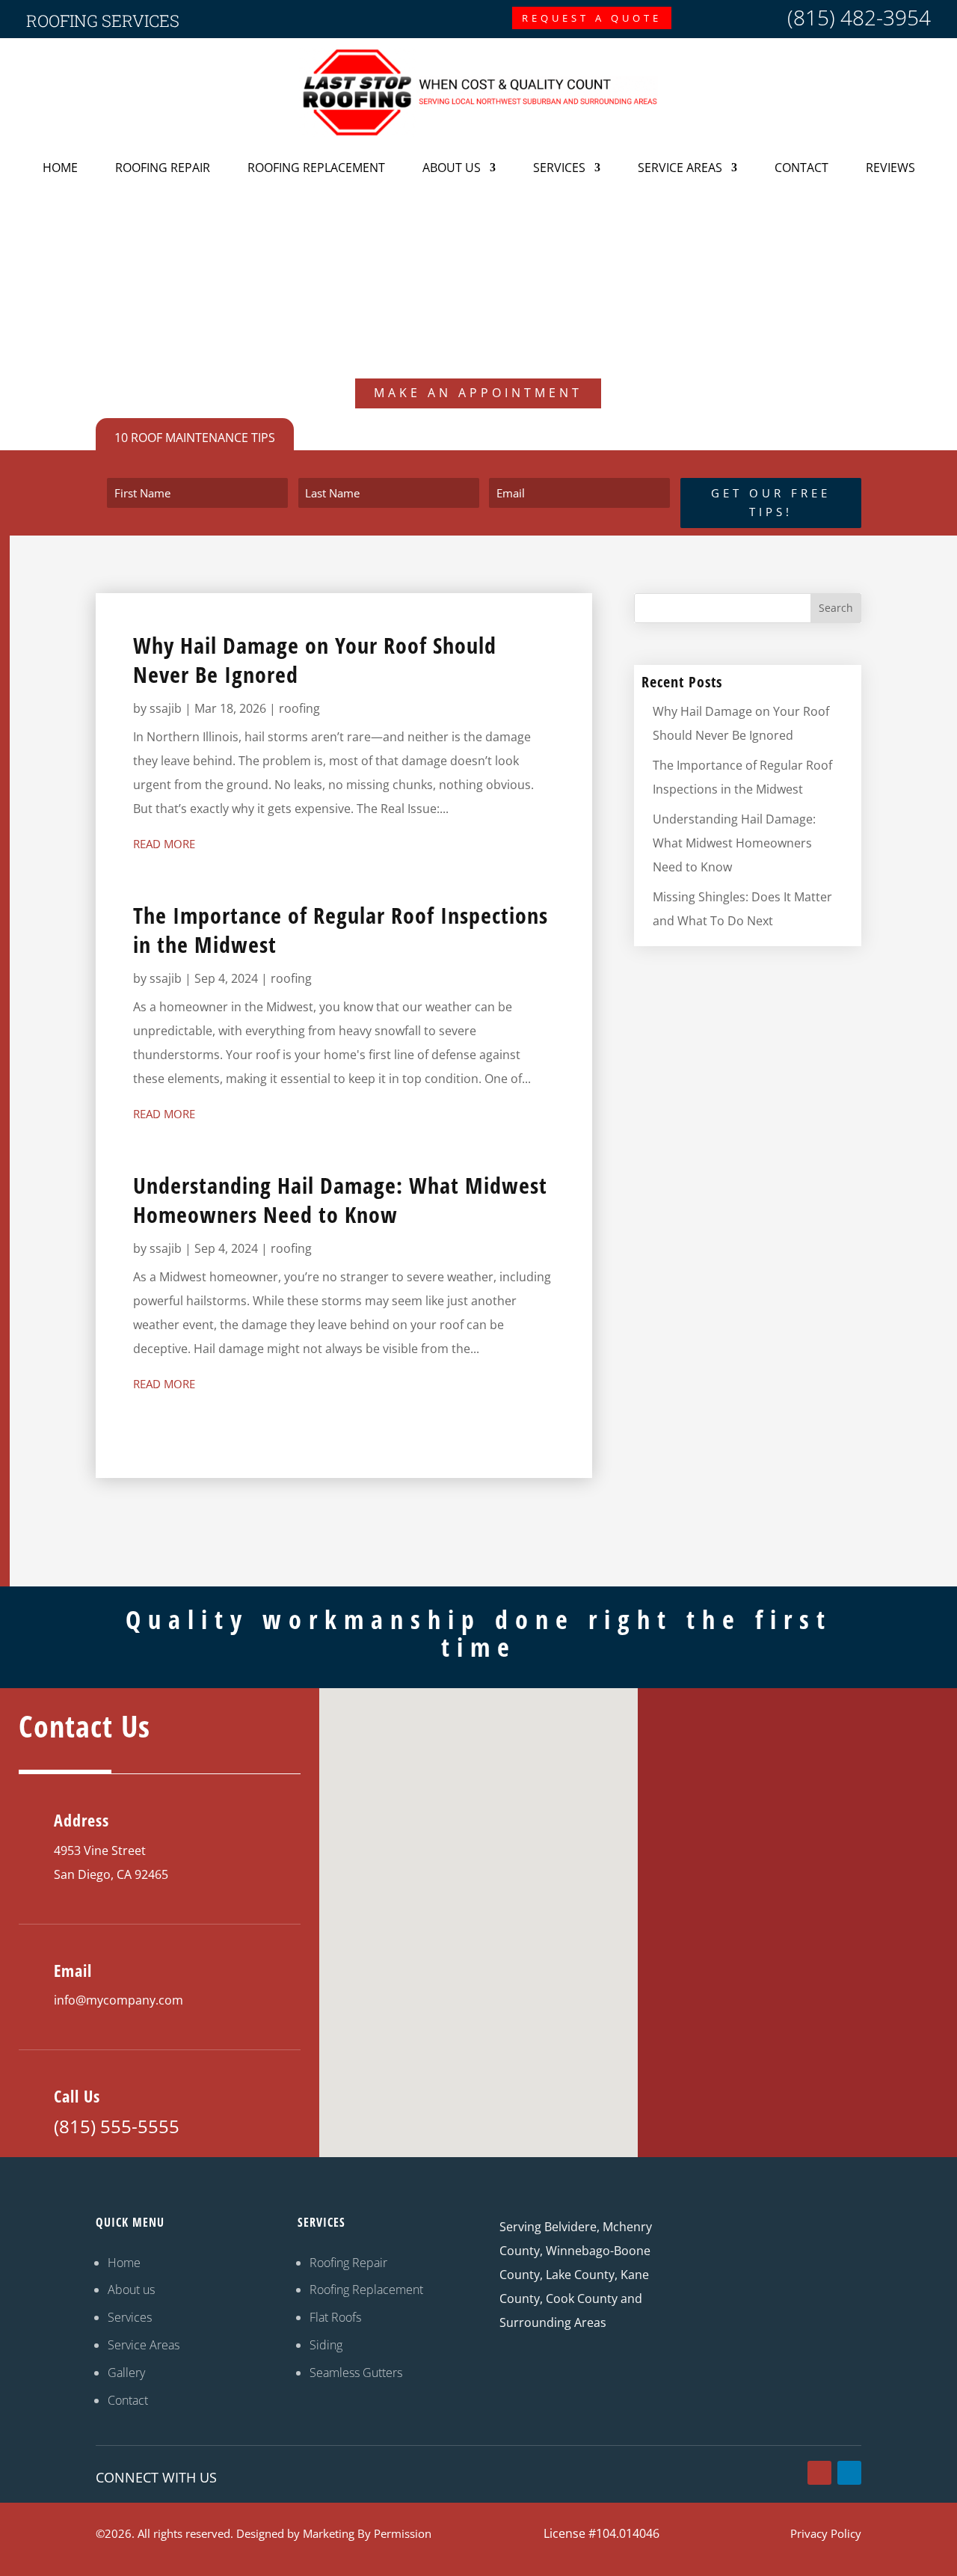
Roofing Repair (163, 168)
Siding (326, 2345)
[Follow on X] (819, 2473)
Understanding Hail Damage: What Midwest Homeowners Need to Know (340, 1200)
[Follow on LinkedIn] (849, 2473)
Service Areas (680, 168)
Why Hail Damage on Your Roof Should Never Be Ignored (315, 660)
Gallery (126, 2373)
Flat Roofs (335, 2317)
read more (164, 844)
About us (131, 2290)
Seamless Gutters (356, 2373)
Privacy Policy (826, 2533)
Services (559, 168)
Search (836, 608)
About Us (452, 168)
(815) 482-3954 (859, 17)
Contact (801, 168)
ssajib (166, 708)
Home (60, 168)
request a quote (592, 18)
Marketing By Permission (367, 2533)
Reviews (890, 168)
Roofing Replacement (316, 168)
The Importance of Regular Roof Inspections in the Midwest (341, 930)
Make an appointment (478, 393)
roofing (299, 708)
